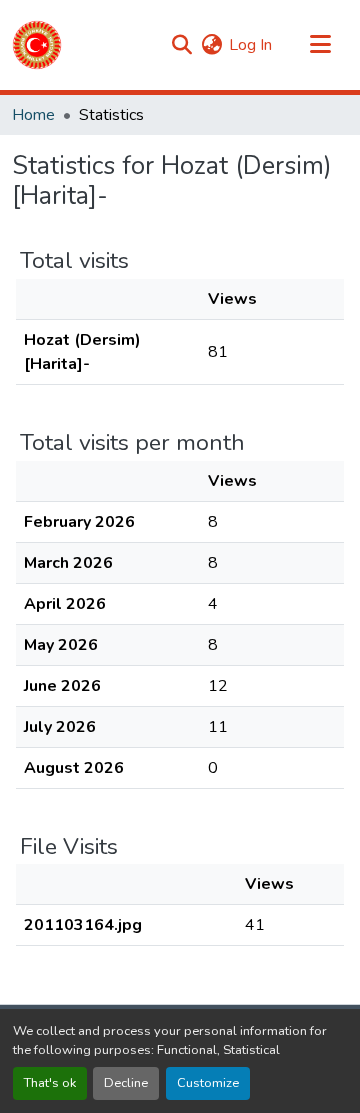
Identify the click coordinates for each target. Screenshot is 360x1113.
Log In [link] (250, 45)
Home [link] (33, 115)
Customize (208, 1083)
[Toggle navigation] (320, 45)
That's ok (50, 1083)
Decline (126, 1083)
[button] (37, 45)
